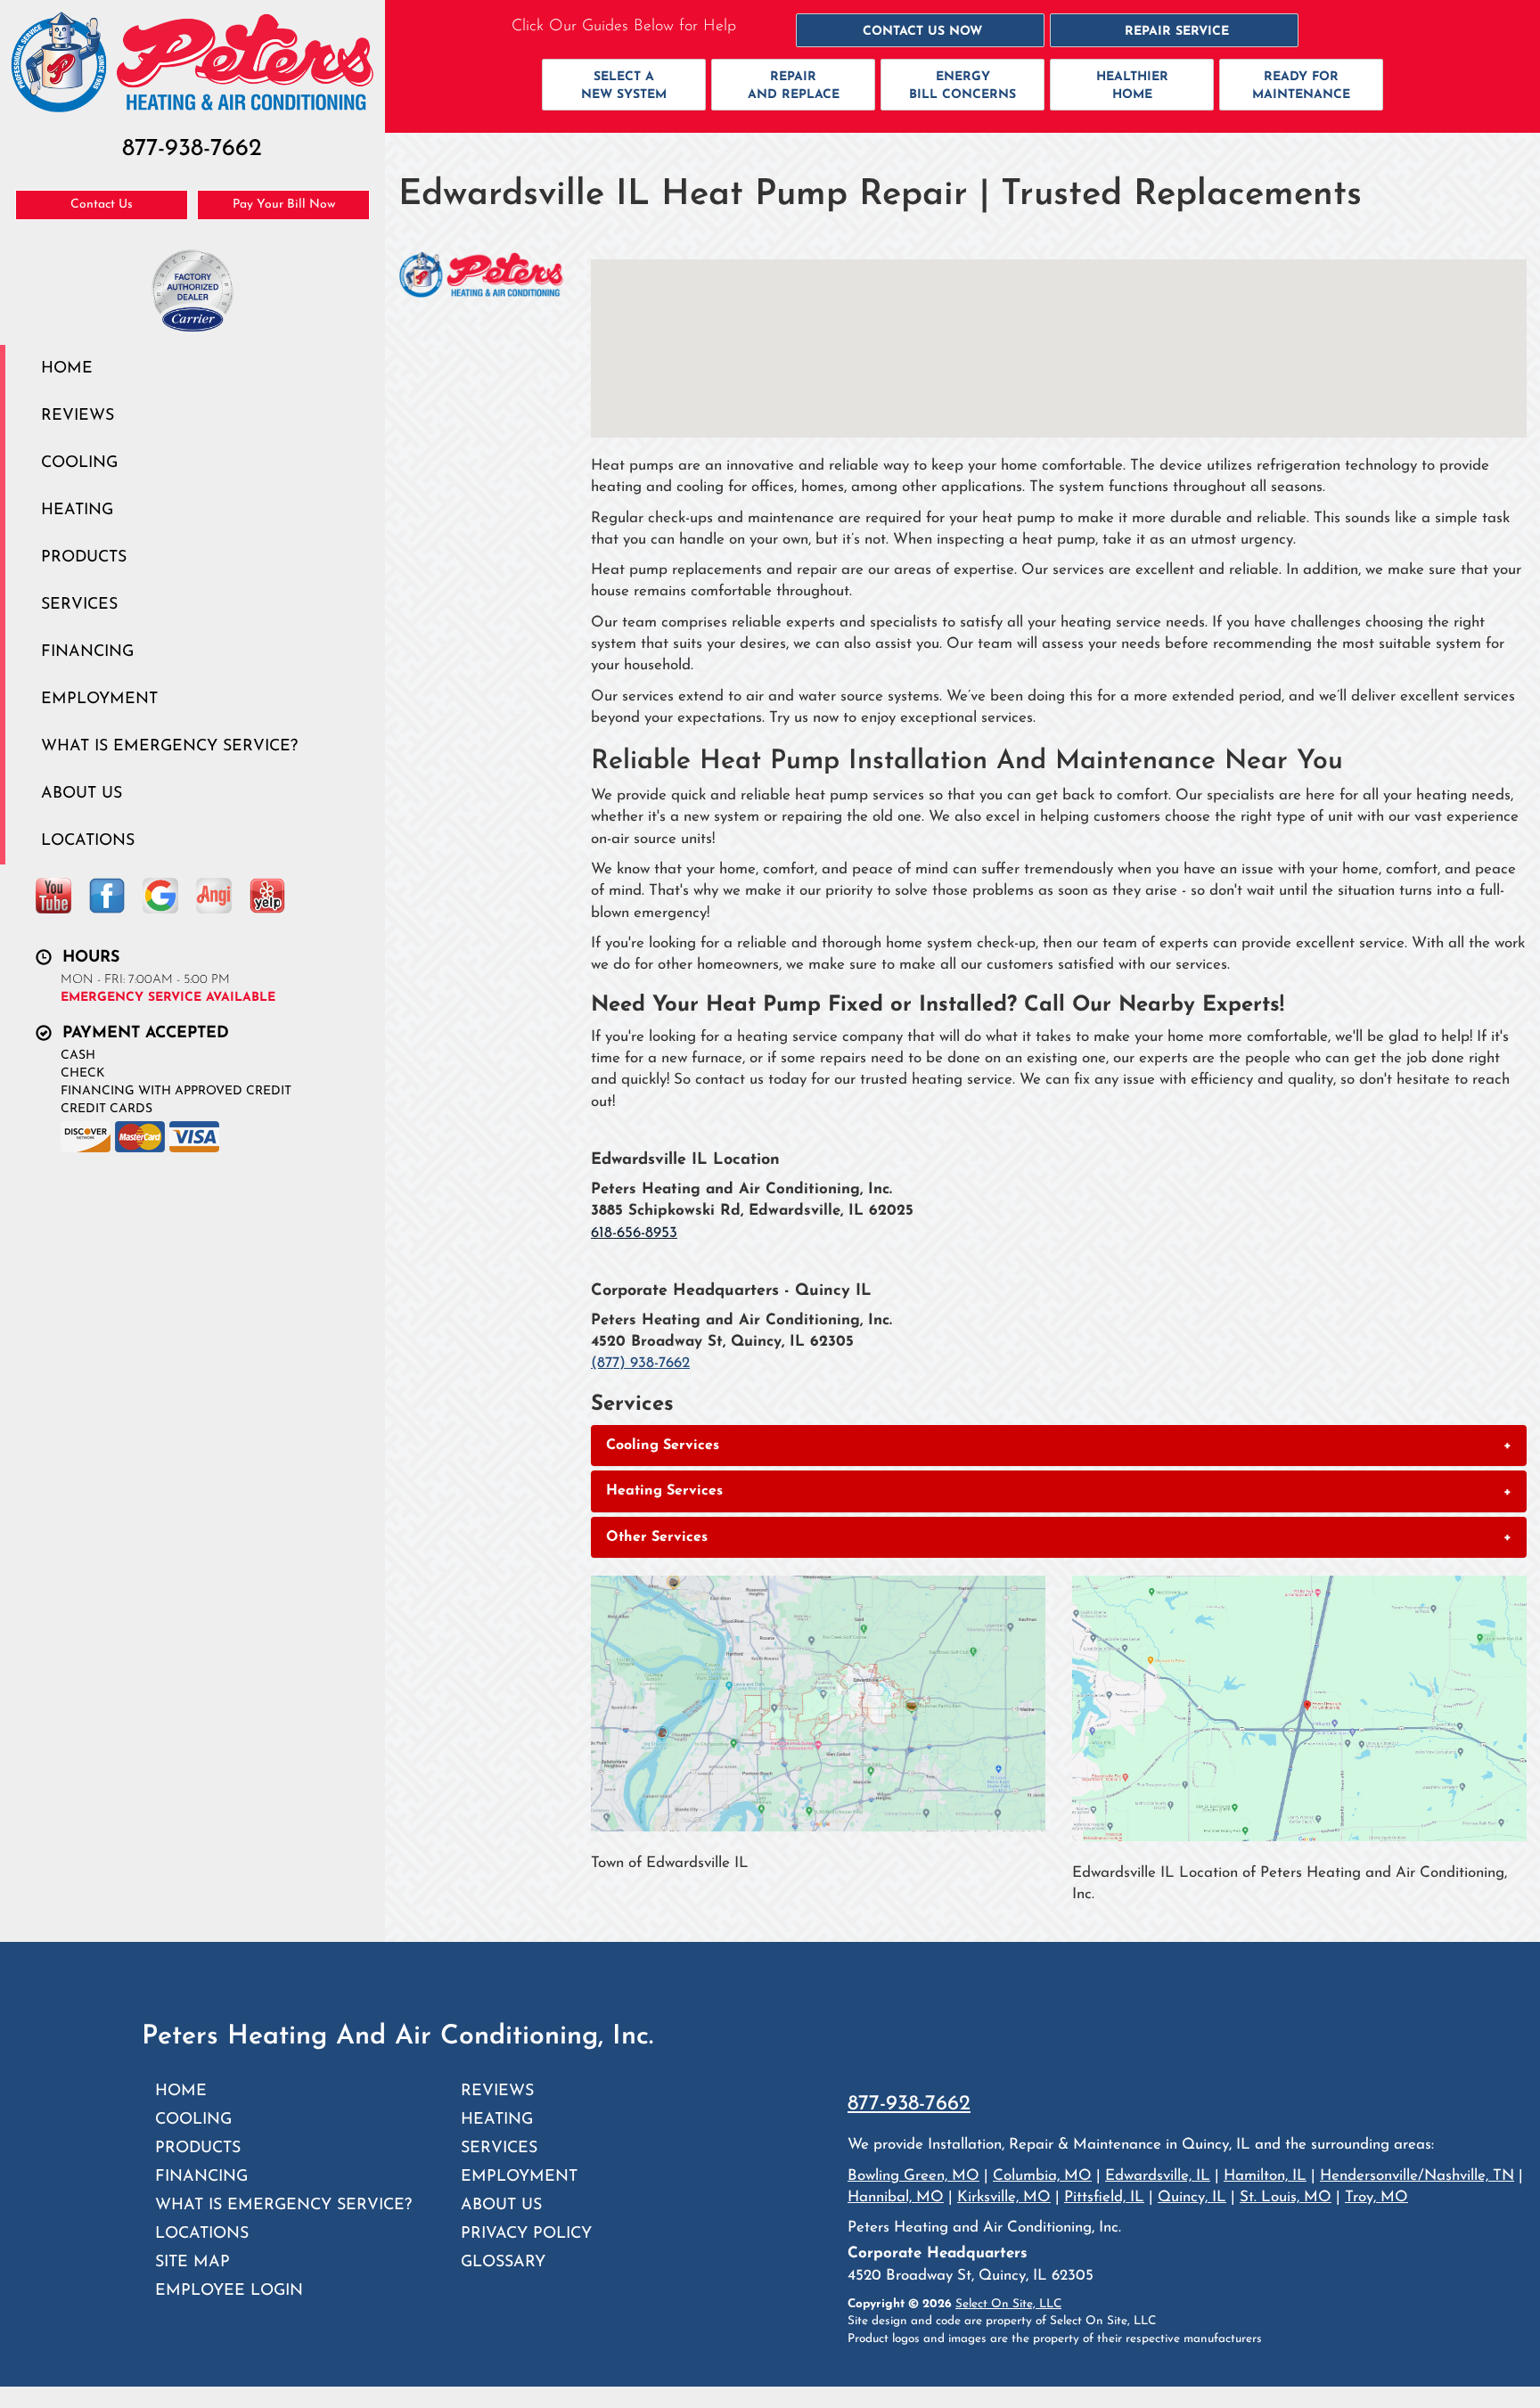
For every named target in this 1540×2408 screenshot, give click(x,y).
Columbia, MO (1042, 2176)
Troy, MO (1376, 2197)
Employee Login (229, 2291)
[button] (920, 30)
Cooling (79, 463)
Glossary (503, 2262)
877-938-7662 (909, 2104)
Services (79, 605)
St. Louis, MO (1286, 2197)
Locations (88, 841)
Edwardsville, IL (1158, 2176)
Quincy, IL (1192, 2197)
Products (84, 557)
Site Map (192, 2262)
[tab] (1059, 1446)
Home (67, 369)
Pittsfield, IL (1104, 2197)
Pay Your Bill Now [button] (284, 205)
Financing (87, 652)
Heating (77, 510)
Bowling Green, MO (913, 2176)
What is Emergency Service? (169, 746)
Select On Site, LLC (1008, 2304)
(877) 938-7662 (640, 1363)
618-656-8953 (634, 1233)
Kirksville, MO (1004, 2197)
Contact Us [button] (102, 205)
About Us (82, 794)
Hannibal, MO (896, 2197)
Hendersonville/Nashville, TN (1417, 2176)
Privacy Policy (526, 2234)
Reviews (78, 416)
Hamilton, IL (1265, 2176)
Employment (99, 699)
